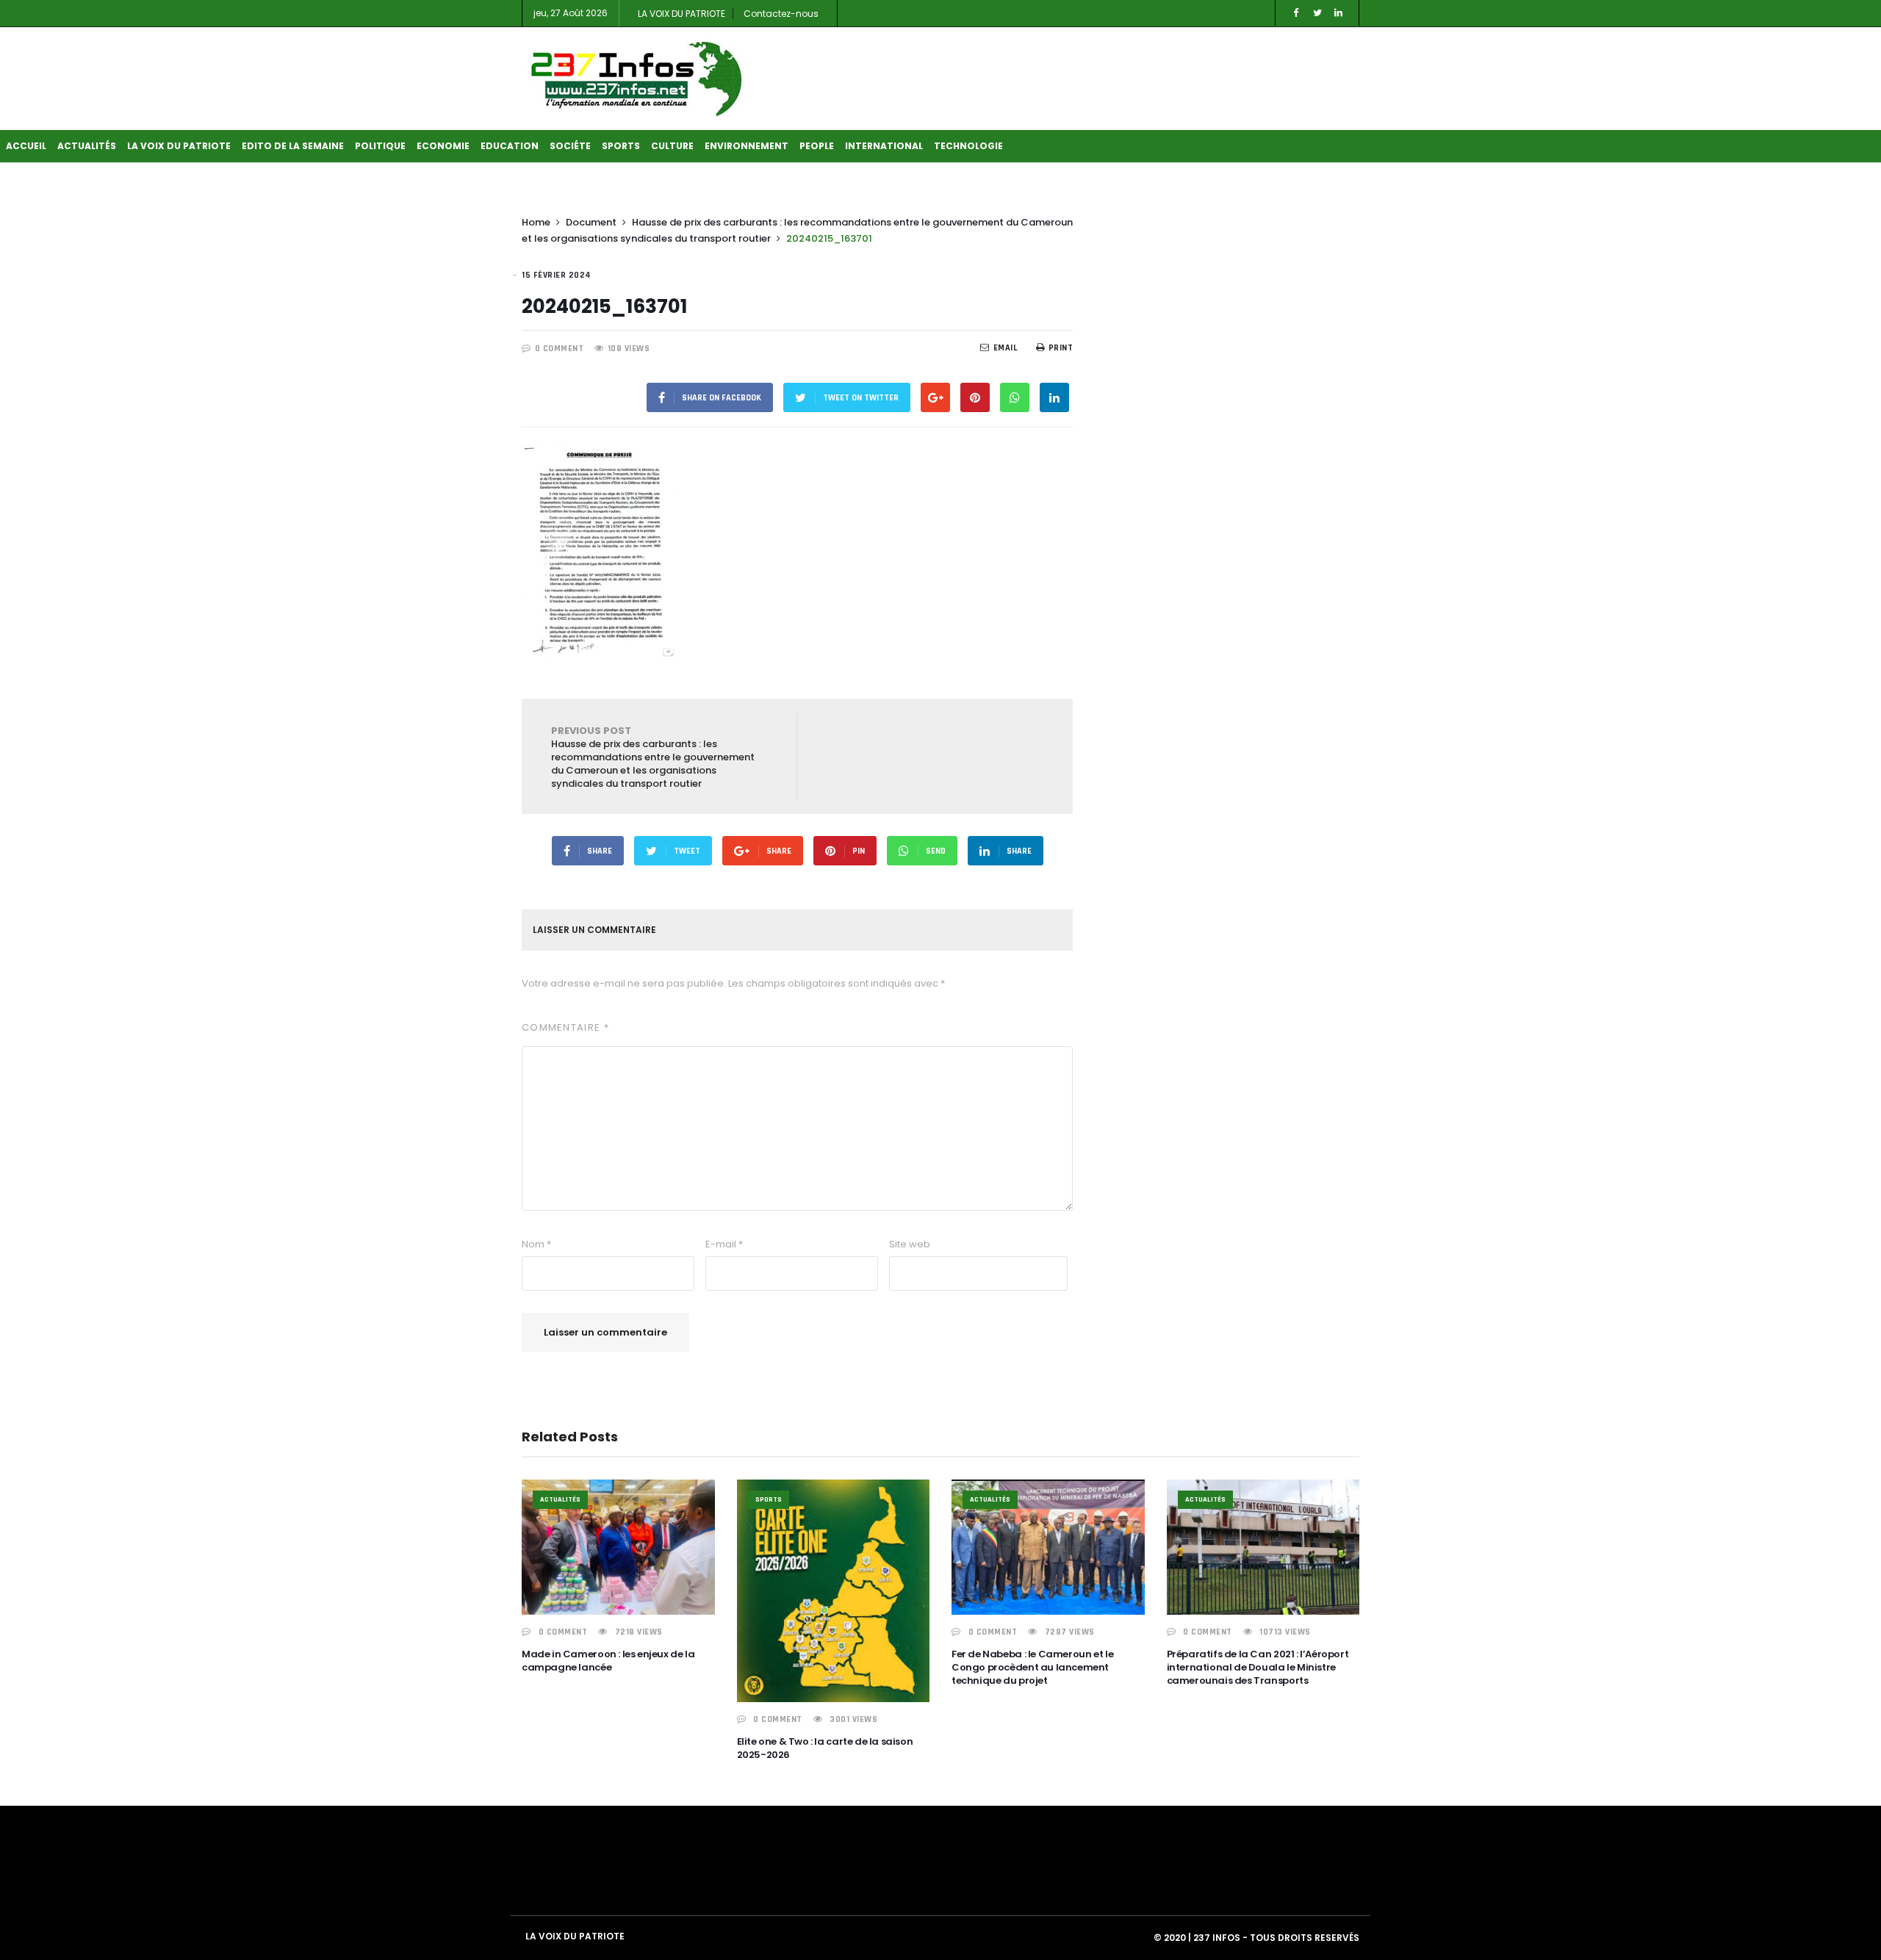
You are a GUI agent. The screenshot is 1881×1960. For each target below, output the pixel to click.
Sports (621, 146)
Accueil (26, 146)
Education (510, 146)
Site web (910, 1244)
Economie (443, 146)
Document (591, 222)
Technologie (968, 146)
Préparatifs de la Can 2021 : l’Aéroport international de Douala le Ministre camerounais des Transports (1258, 1667)
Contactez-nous (781, 14)
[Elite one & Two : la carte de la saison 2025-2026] (834, 1591)
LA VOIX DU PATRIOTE (681, 14)
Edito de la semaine (293, 146)
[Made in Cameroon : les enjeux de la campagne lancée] (618, 1547)
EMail (1006, 348)
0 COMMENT (560, 349)
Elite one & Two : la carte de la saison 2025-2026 (825, 1748)
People (817, 146)
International (884, 146)
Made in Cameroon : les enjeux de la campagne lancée (608, 1661)
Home (536, 222)
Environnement (747, 146)
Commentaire (565, 1027)
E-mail (724, 1244)
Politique (380, 146)
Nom (536, 1244)
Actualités (87, 146)
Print (1061, 348)
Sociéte (570, 146)
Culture (672, 146)
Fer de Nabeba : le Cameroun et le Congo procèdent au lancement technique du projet (1032, 1667)
